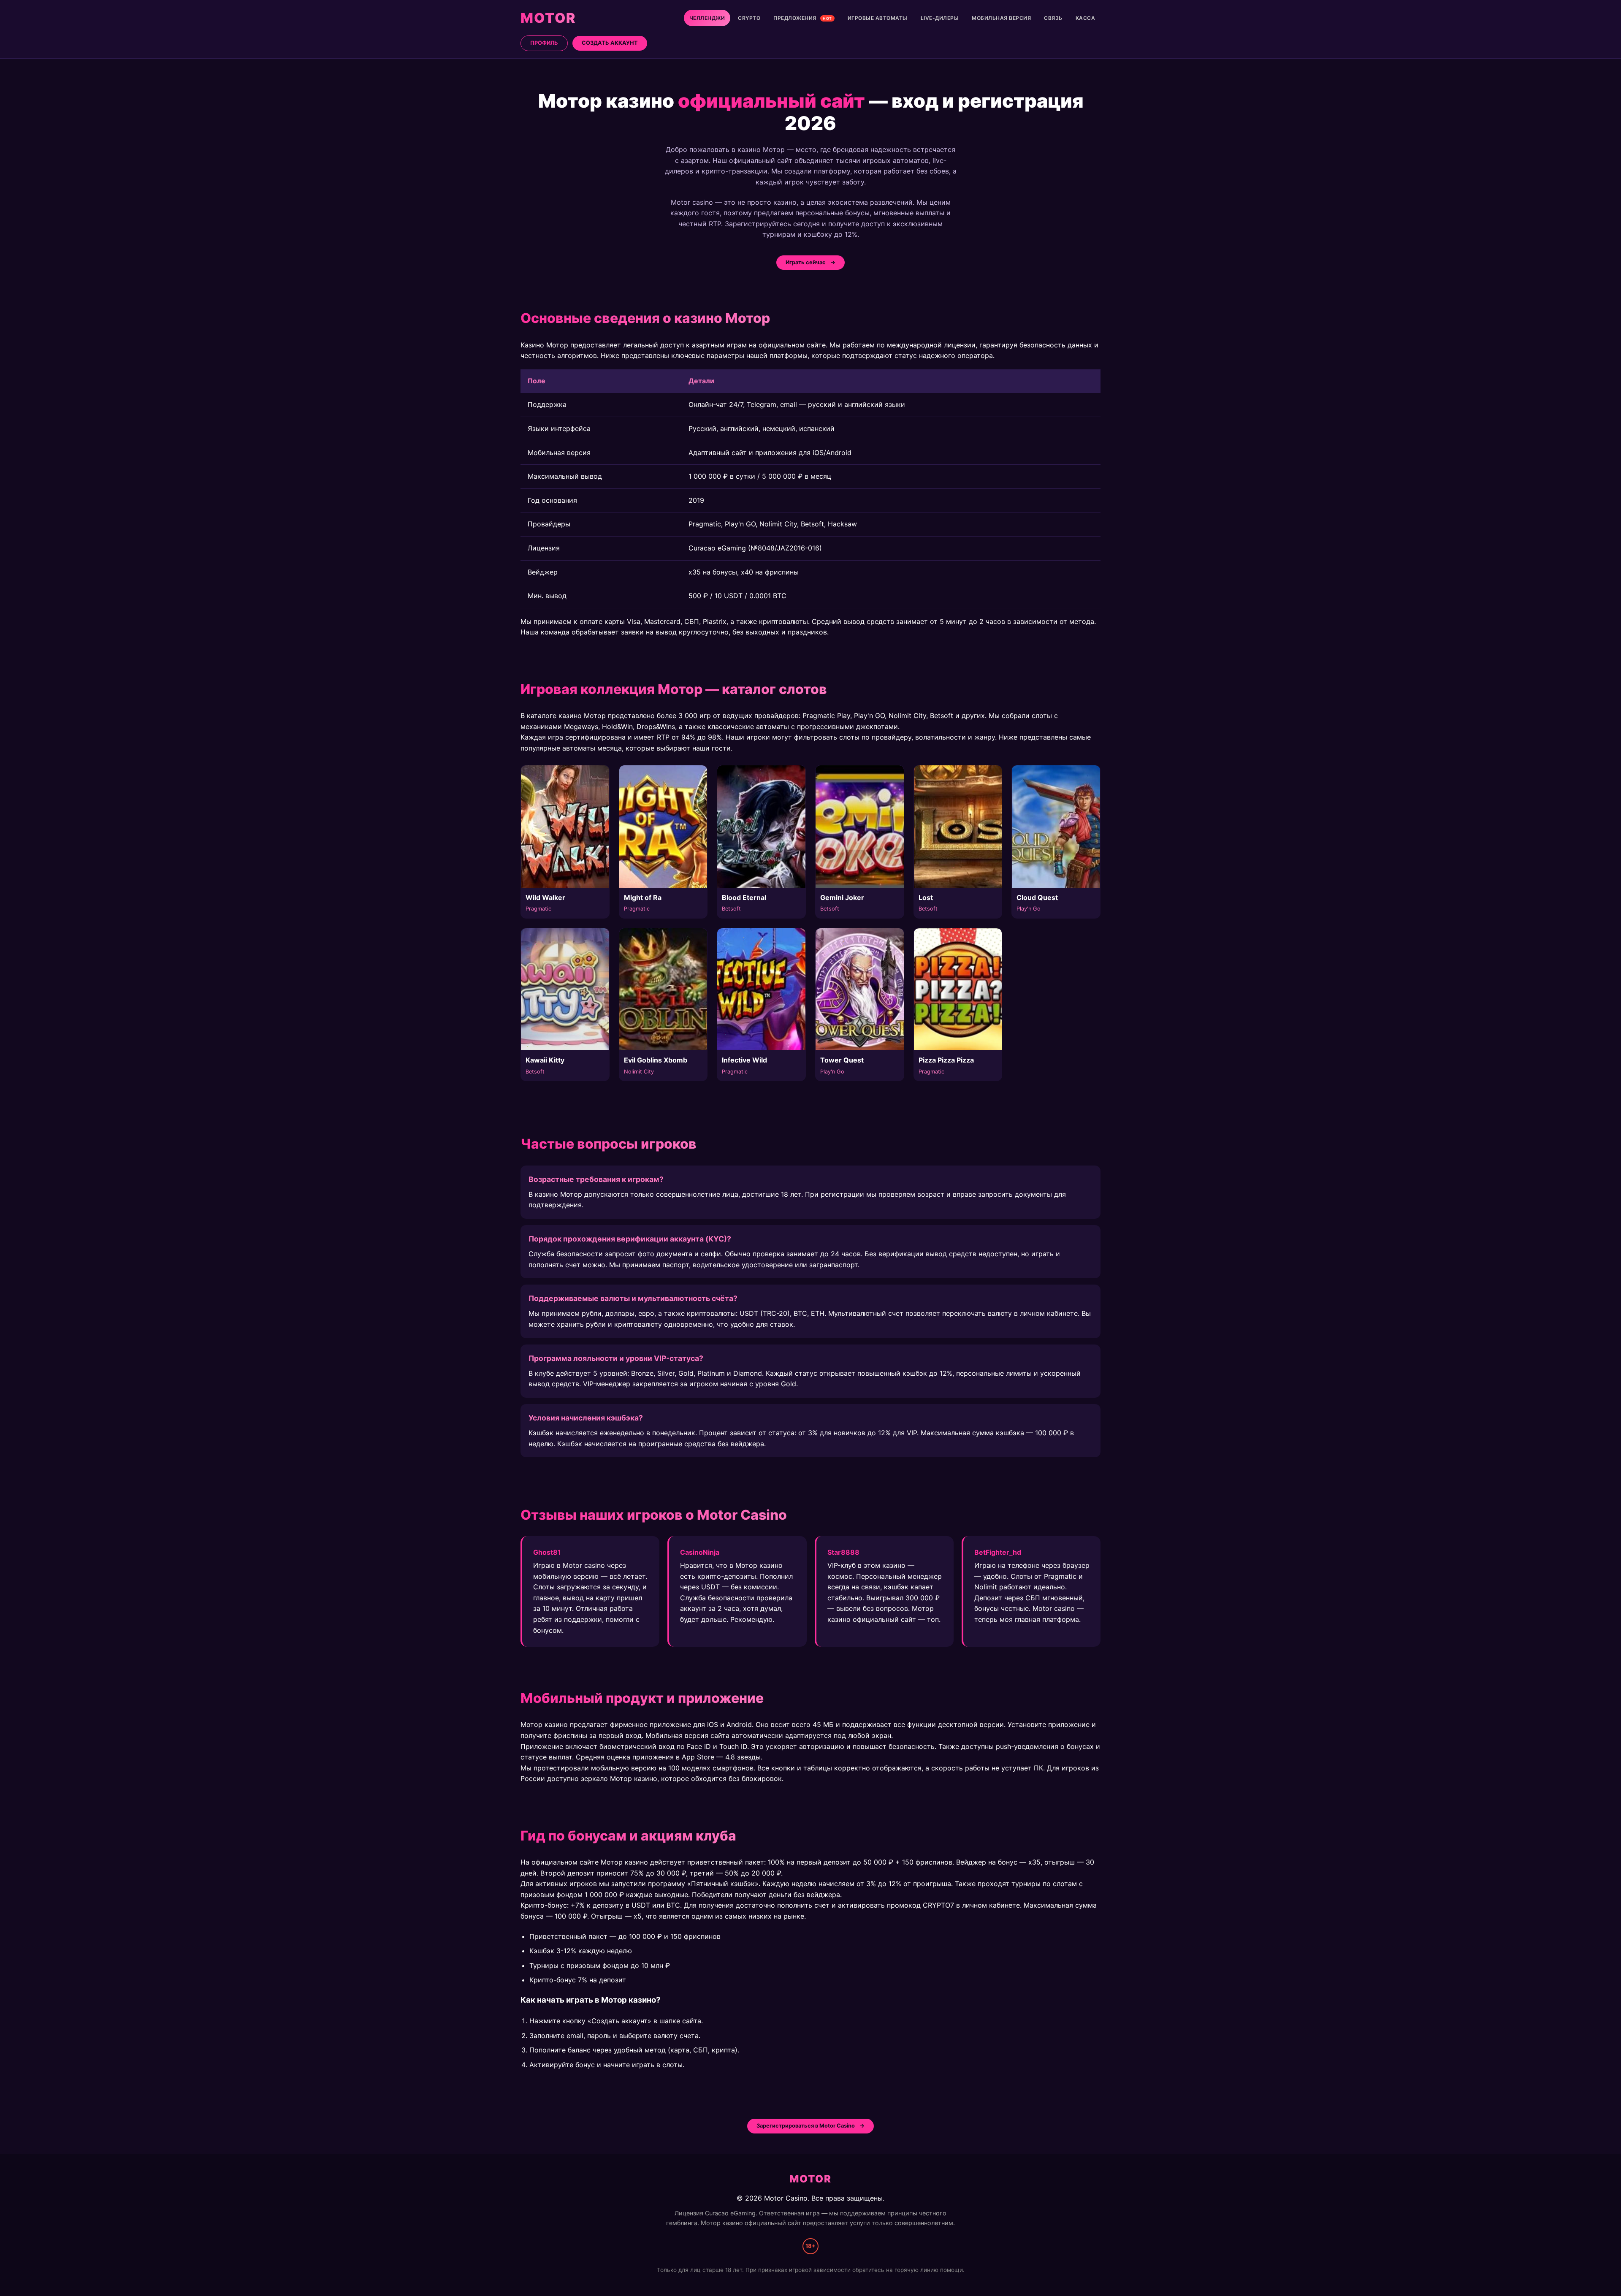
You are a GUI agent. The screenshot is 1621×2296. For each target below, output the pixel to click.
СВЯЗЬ (1053, 18)
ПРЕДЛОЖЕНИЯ (803, 18)
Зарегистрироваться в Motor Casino (806, 2126)
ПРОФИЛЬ (544, 43)
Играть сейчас (806, 262)
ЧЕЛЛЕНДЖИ (707, 18)
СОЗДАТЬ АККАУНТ (610, 43)
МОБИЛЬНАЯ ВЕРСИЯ (1001, 18)
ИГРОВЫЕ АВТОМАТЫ (878, 18)
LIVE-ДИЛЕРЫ (940, 18)
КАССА (1086, 18)
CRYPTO (749, 18)
